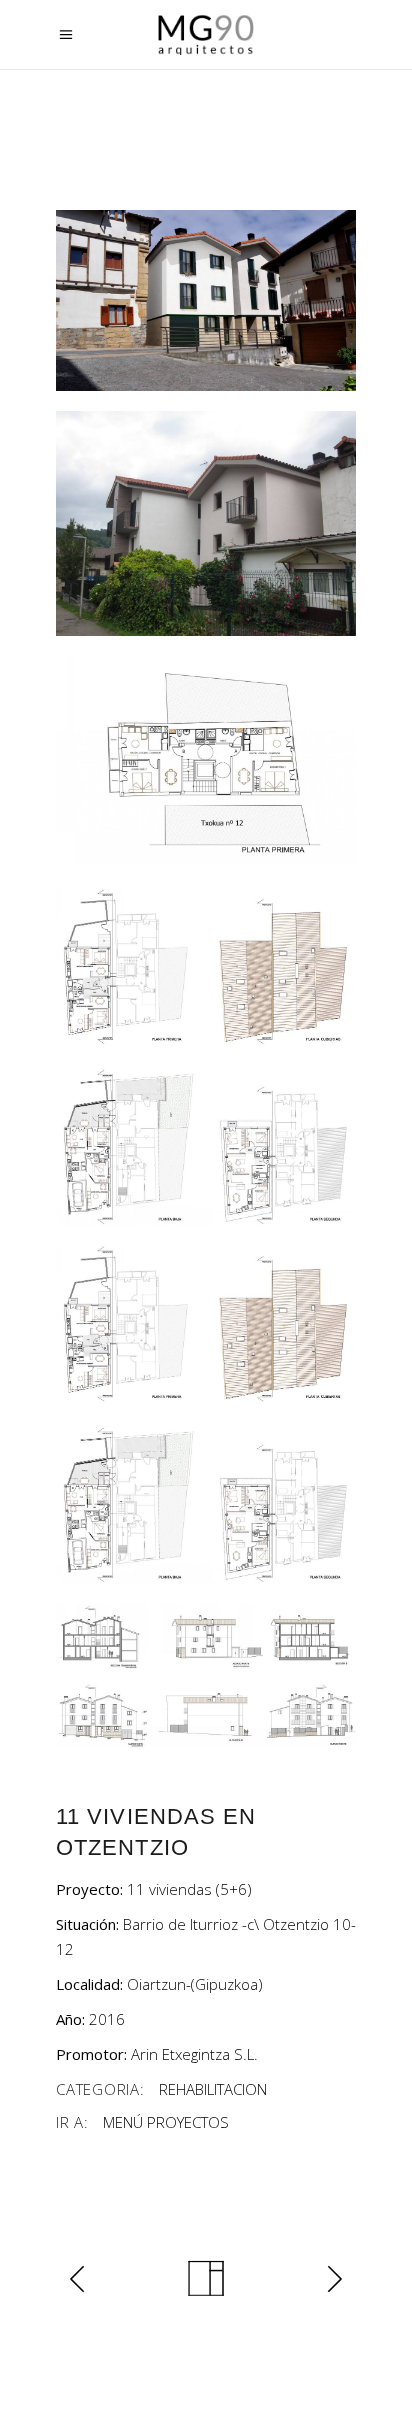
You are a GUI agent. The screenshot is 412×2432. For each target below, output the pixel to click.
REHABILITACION (213, 2089)
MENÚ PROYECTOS (166, 2122)
